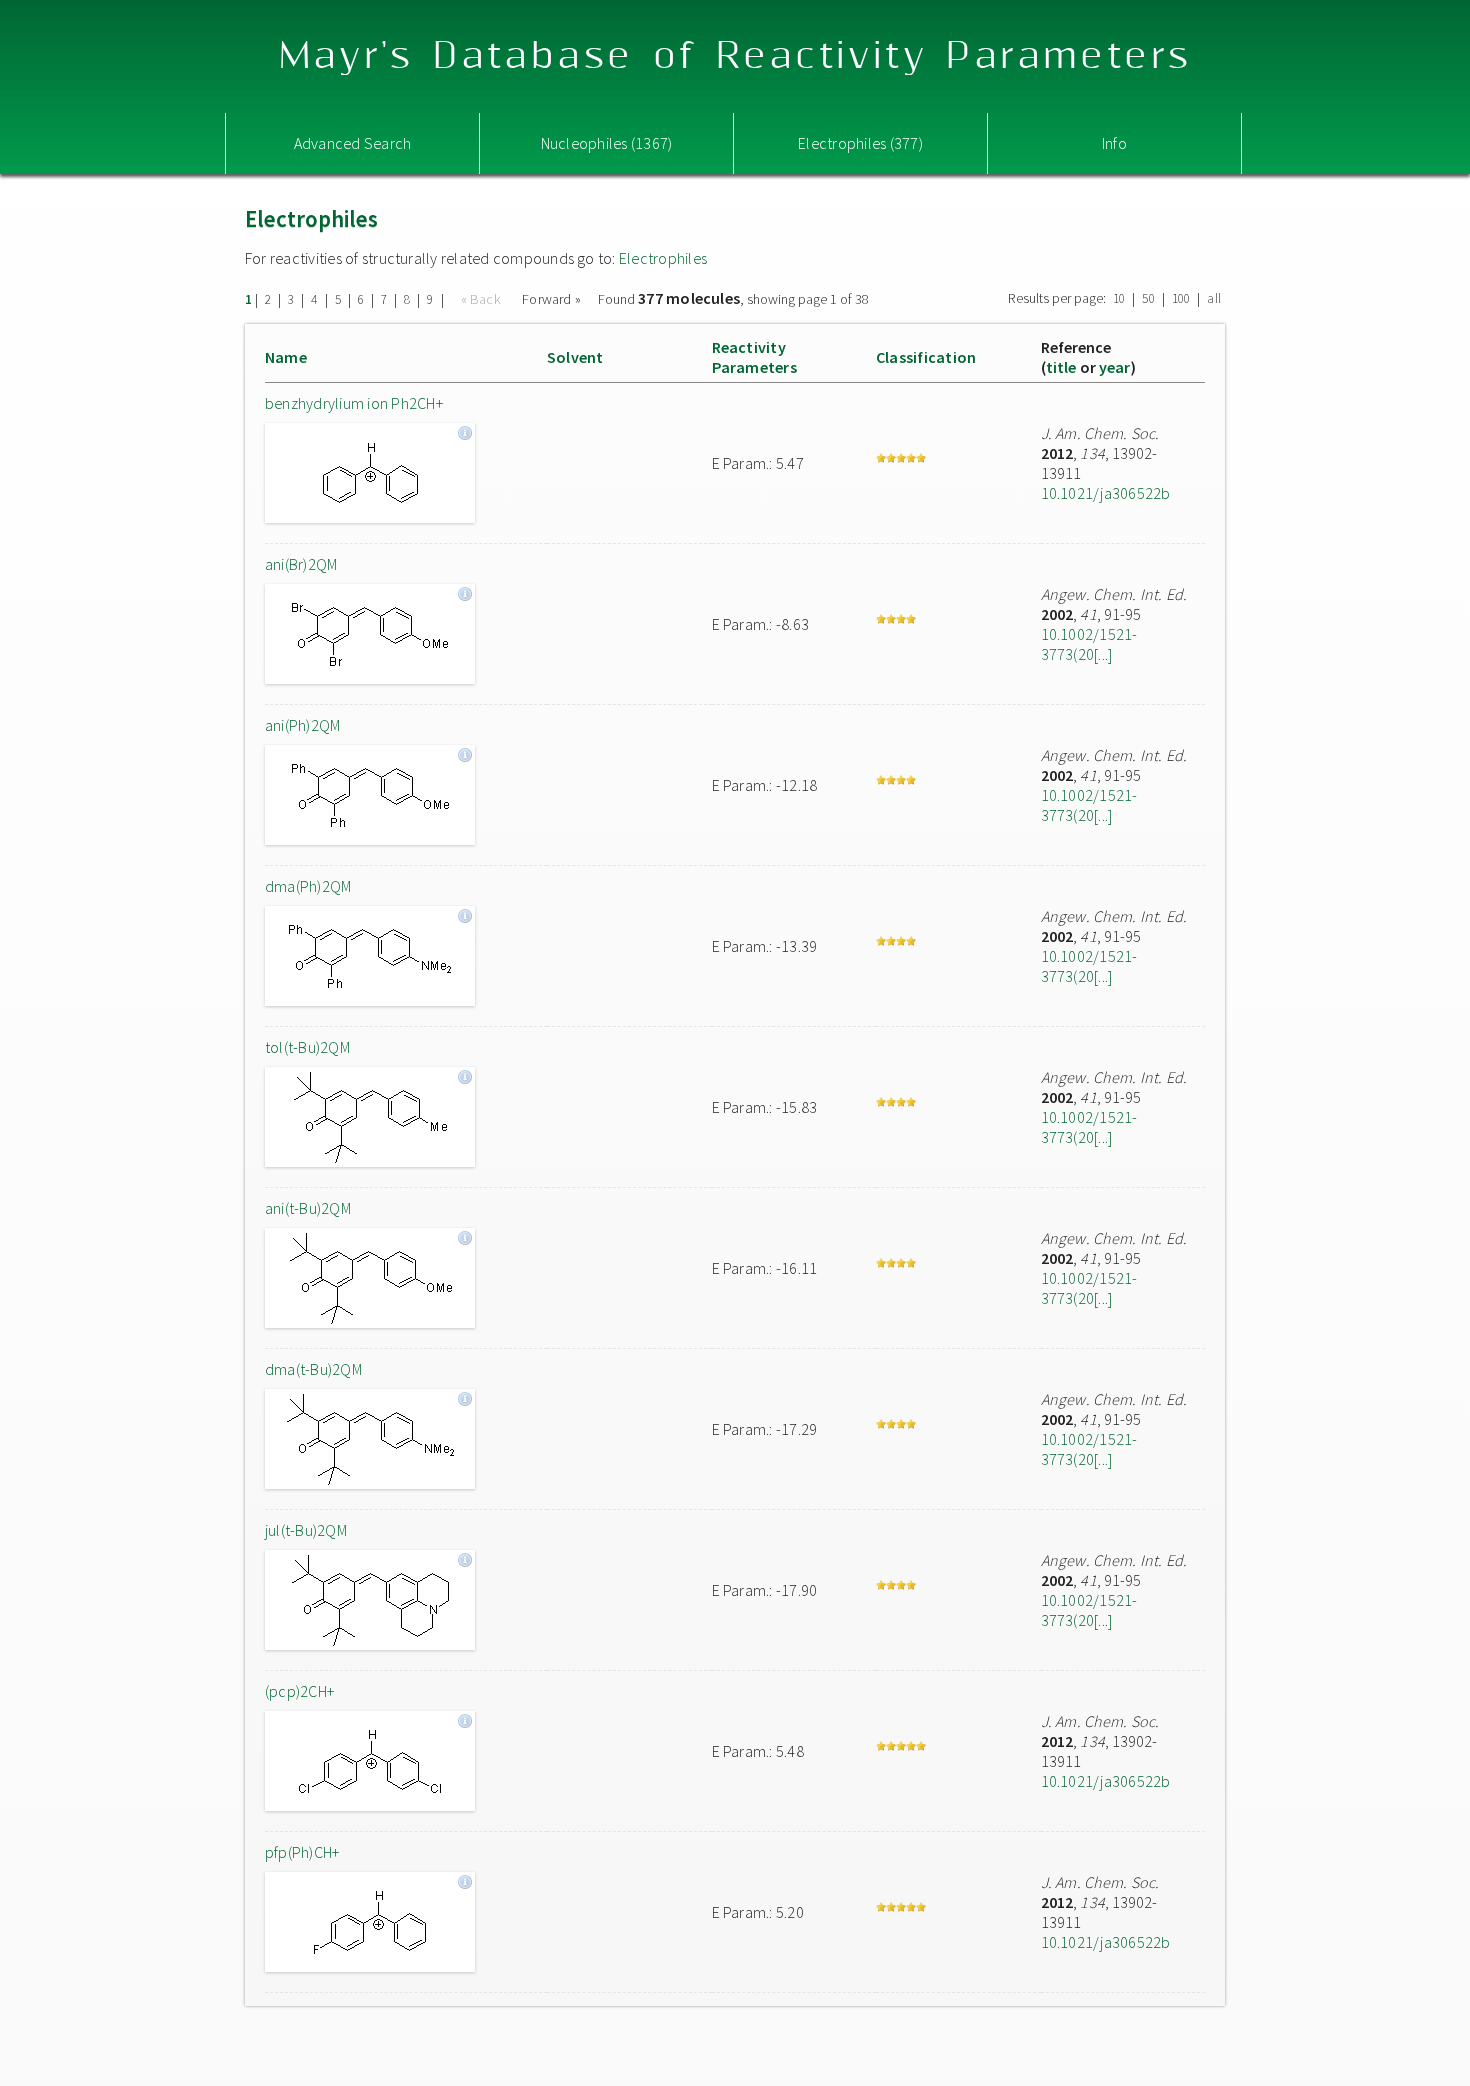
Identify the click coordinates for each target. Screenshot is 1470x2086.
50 (1148, 298)
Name (286, 357)
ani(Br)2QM (301, 564)
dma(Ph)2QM (308, 886)
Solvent (575, 357)
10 (1119, 298)
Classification (926, 357)
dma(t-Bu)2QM (313, 1369)
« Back (483, 299)
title (1061, 367)
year (1115, 367)
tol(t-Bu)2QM (307, 1047)
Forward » (551, 299)
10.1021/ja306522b (1106, 493)
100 (1181, 298)
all (1214, 298)
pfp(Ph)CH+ (302, 1852)
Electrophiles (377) (860, 143)
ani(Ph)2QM (302, 725)
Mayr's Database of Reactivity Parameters (735, 56)
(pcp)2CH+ (299, 1691)
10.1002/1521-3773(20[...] (1089, 644)
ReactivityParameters (754, 357)
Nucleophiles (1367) (607, 143)
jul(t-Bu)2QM (306, 1530)
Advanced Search (353, 143)
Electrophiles (663, 258)
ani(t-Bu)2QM (308, 1208)
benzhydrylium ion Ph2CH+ (354, 403)
